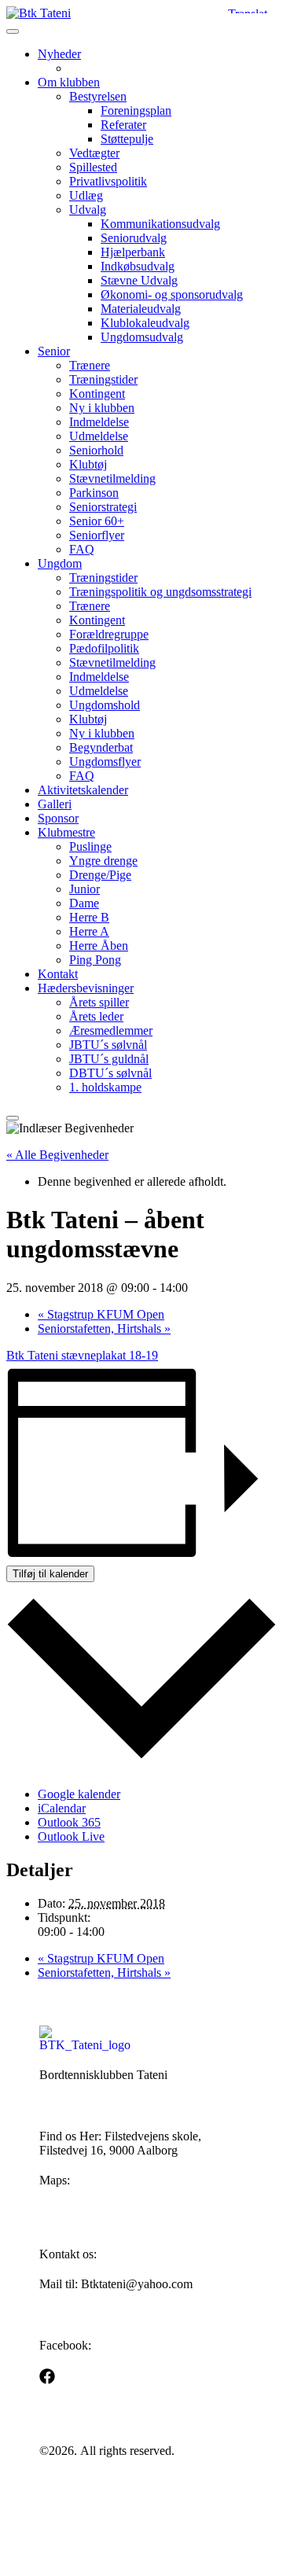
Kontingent (97, 394)
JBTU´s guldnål (109, 1059)
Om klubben (69, 82)
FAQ (82, 549)
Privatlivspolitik (108, 181)
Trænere (90, 365)
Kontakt (58, 974)
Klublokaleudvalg (145, 323)
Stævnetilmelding (112, 478)
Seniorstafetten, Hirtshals (104, 1328)
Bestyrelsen (98, 96)
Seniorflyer (97, 535)
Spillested (93, 167)
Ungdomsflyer (105, 762)
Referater (123, 125)
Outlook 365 (69, 1822)
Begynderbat (101, 747)
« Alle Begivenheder (57, 1155)
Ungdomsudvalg (142, 337)
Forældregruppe (109, 634)
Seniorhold (96, 450)
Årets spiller (99, 1002)
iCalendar (62, 1808)
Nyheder (59, 54)
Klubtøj (88, 464)
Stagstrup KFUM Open (101, 1314)
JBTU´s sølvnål (108, 1045)
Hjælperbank (133, 252)
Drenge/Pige (100, 875)
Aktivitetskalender (83, 790)
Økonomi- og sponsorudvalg (172, 294)
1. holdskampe (105, 1087)
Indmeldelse (99, 422)
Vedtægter (94, 153)
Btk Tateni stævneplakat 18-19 (82, 1355)
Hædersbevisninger (86, 988)
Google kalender (79, 1794)
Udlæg (86, 195)
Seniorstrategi (103, 507)
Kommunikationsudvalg (160, 224)
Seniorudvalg (134, 238)
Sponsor (58, 818)
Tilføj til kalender (50, 1574)
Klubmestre (66, 832)
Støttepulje (127, 139)
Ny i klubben (102, 408)
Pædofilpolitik (104, 648)
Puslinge (90, 846)
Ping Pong (95, 960)
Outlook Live (71, 1836)
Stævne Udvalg (139, 280)
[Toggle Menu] (13, 31)
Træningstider (103, 379)
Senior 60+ (97, 521)
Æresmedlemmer (111, 1030)
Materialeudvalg (141, 309)
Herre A (89, 931)
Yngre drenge (103, 861)
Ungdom (60, 563)
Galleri (55, 804)
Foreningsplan (136, 110)
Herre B (89, 917)
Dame (84, 903)
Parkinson (94, 493)
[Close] (13, 1118)
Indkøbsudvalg (138, 266)
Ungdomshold (105, 705)
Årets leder (96, 1016)
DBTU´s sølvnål (110, 1073)
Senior (54, 351)
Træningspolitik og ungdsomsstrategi (160, 592)
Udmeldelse (99, 436)
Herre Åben (99, 946)
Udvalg (88, 210)
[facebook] (47, 2376)
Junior (85, 889)
